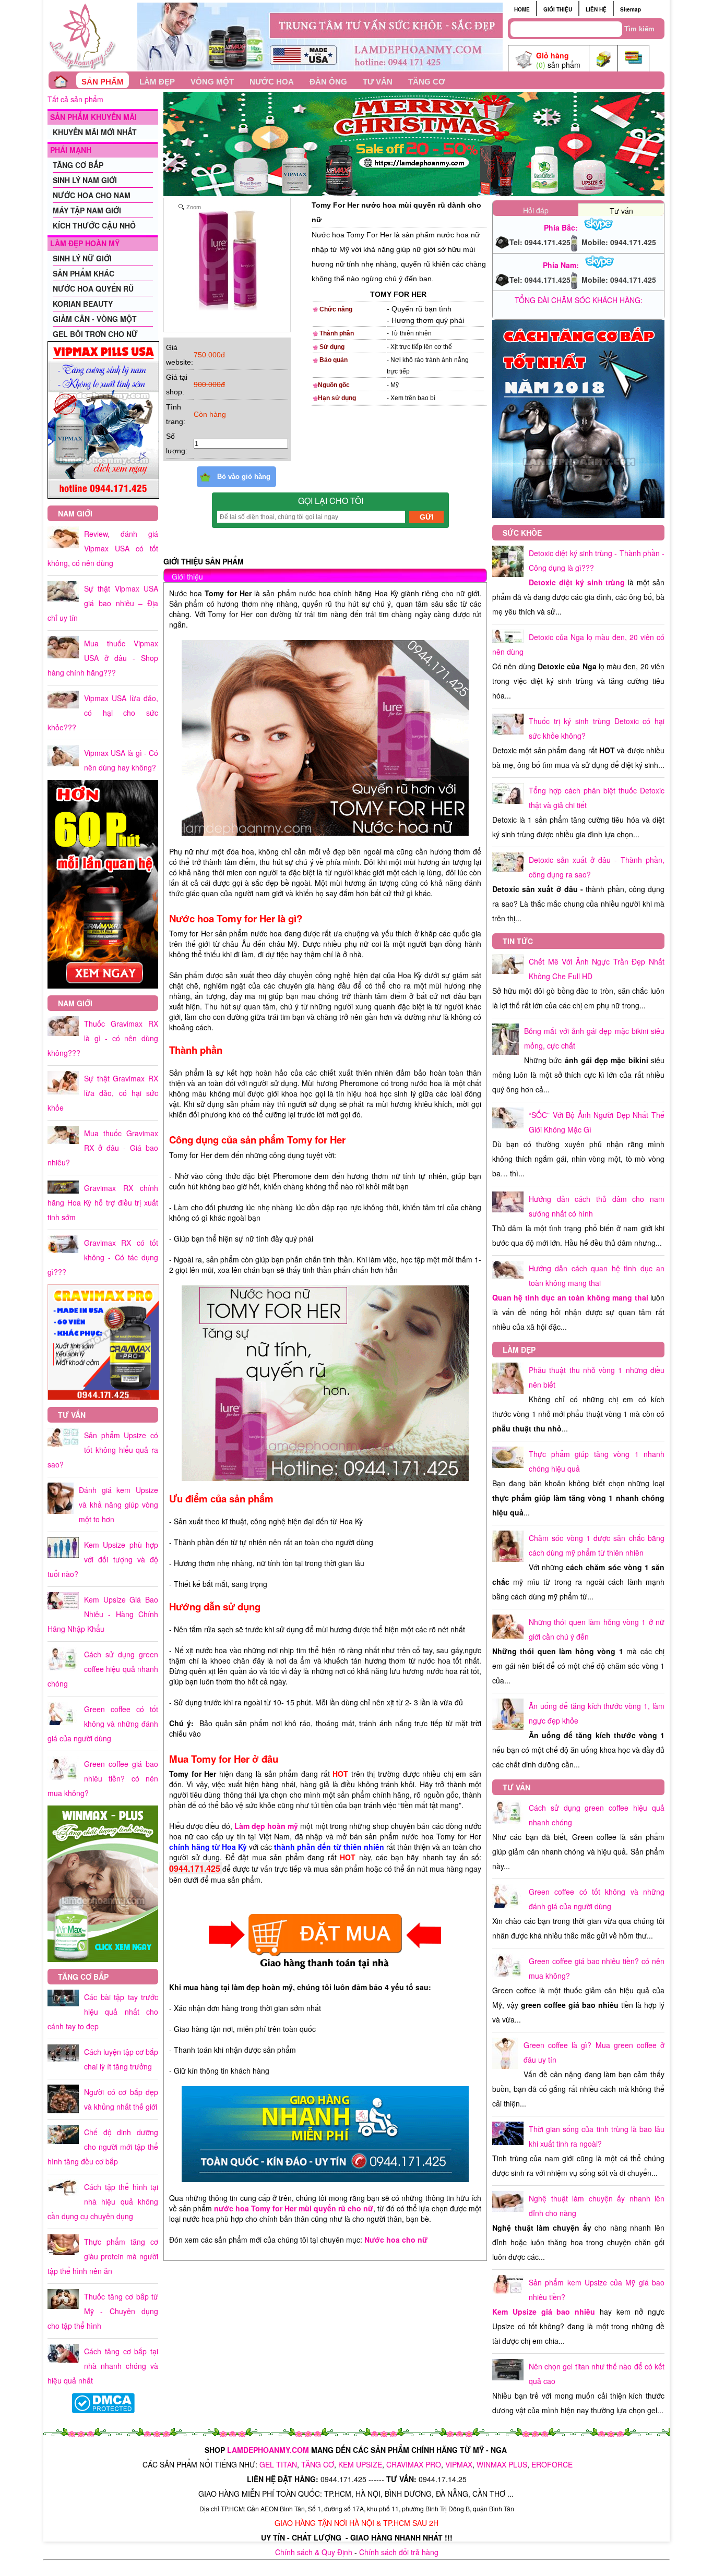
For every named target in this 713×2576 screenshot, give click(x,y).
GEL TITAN (278, 2464)
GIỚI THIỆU (558, 9)
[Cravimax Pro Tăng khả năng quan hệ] (103, 1397)
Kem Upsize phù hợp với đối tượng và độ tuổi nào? (103, 1559)
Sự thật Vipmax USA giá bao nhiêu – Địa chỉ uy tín (103, 603)
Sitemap (631, 9)
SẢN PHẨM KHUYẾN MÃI (93, 117)
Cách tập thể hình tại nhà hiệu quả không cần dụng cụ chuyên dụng (103, 2201)
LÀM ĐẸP (157, 82)
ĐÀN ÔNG (328, 82)
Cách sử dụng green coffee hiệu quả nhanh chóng (103, 1669)
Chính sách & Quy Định (314, 2552)
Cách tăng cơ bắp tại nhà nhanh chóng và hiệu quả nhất (103, 2366)
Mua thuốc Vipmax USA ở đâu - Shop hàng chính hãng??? (103, 658)
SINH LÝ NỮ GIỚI (82, 258)
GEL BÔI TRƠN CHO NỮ (95, 334)
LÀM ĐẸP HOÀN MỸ (85, 243)
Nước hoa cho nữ (400, 2240)
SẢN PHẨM (103, 82)
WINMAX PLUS (502, 2464)
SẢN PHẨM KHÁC (84, 273)
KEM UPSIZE (360, 2464)
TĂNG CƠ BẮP (78, 165)
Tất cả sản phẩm (75, 99)
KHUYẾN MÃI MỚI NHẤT (95, 132)
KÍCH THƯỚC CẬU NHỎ (94, 225)
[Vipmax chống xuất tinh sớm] (103, 496)
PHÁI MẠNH (71, 150)
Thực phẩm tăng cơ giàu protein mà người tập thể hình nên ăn (103, 2256)
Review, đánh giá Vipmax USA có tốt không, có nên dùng (103, 548)
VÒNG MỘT (212, 82)
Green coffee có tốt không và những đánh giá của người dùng (103, 1724)
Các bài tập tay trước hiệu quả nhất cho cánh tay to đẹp (103, 2012)
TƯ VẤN (378, 82)
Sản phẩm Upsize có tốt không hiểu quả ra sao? (103, 1450)
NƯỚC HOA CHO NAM (92, 195)
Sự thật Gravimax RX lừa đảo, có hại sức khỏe (103, 1093)
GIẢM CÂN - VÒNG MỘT (95, 319)
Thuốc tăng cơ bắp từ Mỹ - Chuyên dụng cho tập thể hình (103, 2311)
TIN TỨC (518, 941)
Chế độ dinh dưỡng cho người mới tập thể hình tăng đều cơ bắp (103, 2147)
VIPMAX (459, 2464)
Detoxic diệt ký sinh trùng (577, 582)
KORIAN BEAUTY (83, 304)
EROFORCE (552, 2464)
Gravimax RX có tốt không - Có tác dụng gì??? (103, 1257)
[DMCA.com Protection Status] (103, 2410)
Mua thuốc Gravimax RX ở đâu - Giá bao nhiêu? (103, 1148)
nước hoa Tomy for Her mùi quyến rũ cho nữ (294, 2208)
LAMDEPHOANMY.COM (268, 2450)
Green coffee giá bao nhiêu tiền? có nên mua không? (103, 1778)
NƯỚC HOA (272, 82)
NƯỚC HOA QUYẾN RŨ (93, 288)
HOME (522, 9)
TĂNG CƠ (427, 82)
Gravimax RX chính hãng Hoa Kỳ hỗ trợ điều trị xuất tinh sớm (103, 1202)
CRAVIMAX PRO (414, 2464)
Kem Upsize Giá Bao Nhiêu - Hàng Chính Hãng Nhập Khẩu (103, 1614)
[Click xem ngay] (103, 986)
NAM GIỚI (75, 513)
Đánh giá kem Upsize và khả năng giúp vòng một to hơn (118, 1504)
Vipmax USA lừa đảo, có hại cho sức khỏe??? (103, 713)
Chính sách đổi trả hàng (399, 2552)
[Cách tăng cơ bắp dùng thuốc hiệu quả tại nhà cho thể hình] (578, 515)
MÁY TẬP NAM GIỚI (87, 210)
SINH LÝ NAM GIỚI (85, 180)
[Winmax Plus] (103, 1959)
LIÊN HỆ (596, 9)
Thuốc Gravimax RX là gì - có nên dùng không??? (103, 1038)
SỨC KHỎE (522, 533)
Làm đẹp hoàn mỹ (266, 1826)
